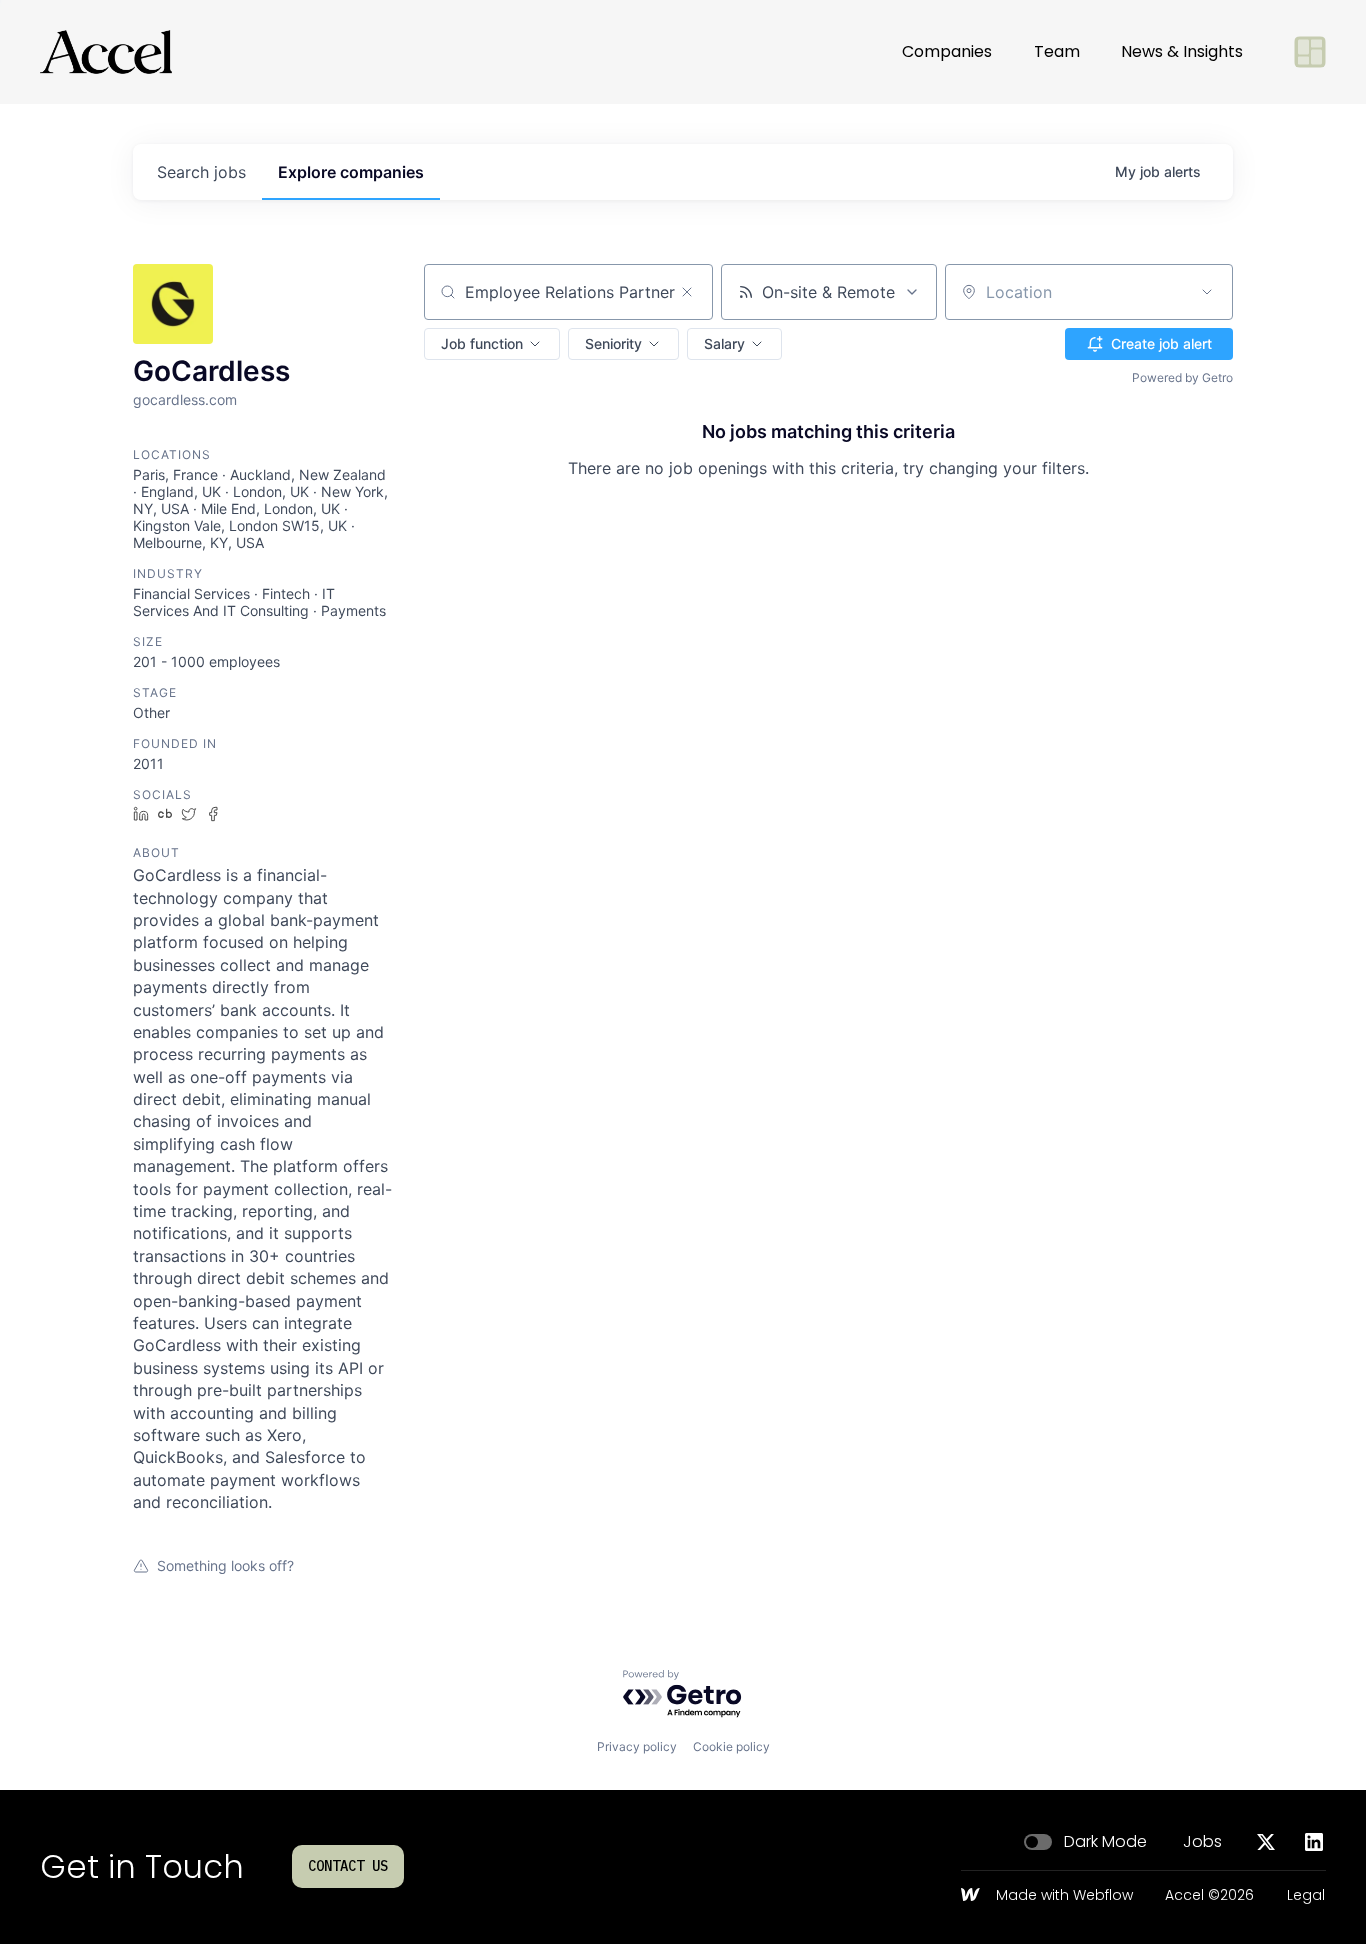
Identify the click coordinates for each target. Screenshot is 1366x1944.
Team (1057, 51)
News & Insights (1182, 51)
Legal (1306, 1896)
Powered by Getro (1182, 377)
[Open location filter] (1207, 292)
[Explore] (1310, 52)
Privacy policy (637, 1746)
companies (351, 172)
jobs (201, 172)
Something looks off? (225, 1565)
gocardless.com (185, 399)
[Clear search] (687, 292)
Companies (947, 51)
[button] (492, 344)
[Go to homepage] (106, 52)
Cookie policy (731, 1746)
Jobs (1202, 1842)
